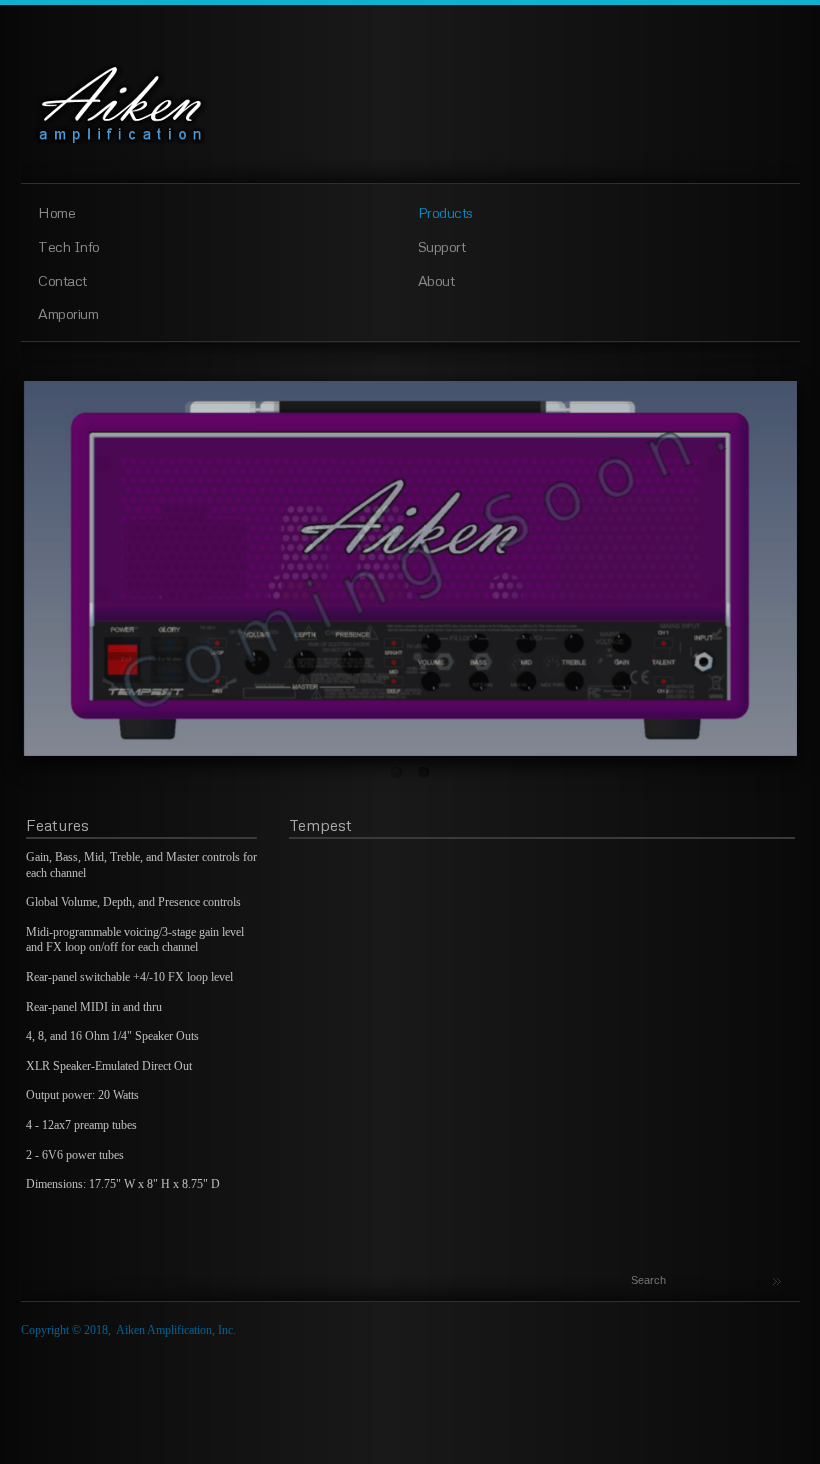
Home (56, 212)
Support (442, 246)
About (436, 280)
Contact (62, 280)
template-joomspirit (410, 1445)
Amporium (68, 313)
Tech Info (69, 246)
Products (445, 212)
